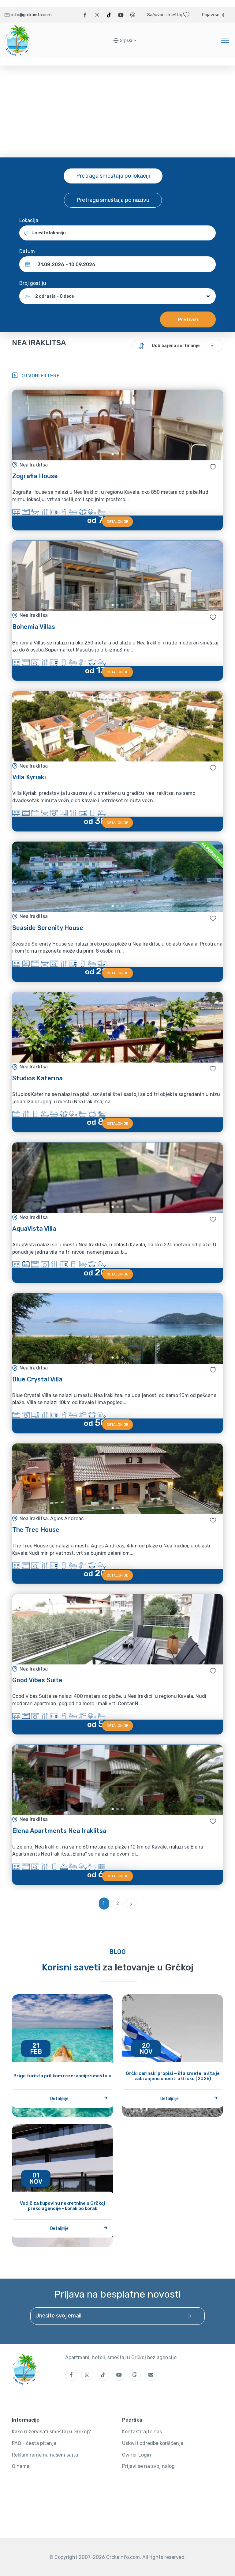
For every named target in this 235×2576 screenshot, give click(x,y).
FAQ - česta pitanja (34, 2443)
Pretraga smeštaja (113, 176)
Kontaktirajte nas (142, 2432)
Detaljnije (117, 522)
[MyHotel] (18, 40)
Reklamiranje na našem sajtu (45, 2455)
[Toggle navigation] (225, 40)
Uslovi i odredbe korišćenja (153, 2443)
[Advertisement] (117, 111)
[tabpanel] (117, 425)
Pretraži (188, 320)
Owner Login (137, 2455)
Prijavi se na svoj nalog (148, 2466)
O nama (21, 2466)
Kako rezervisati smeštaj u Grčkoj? (51, 2432)
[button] (125, 41)
